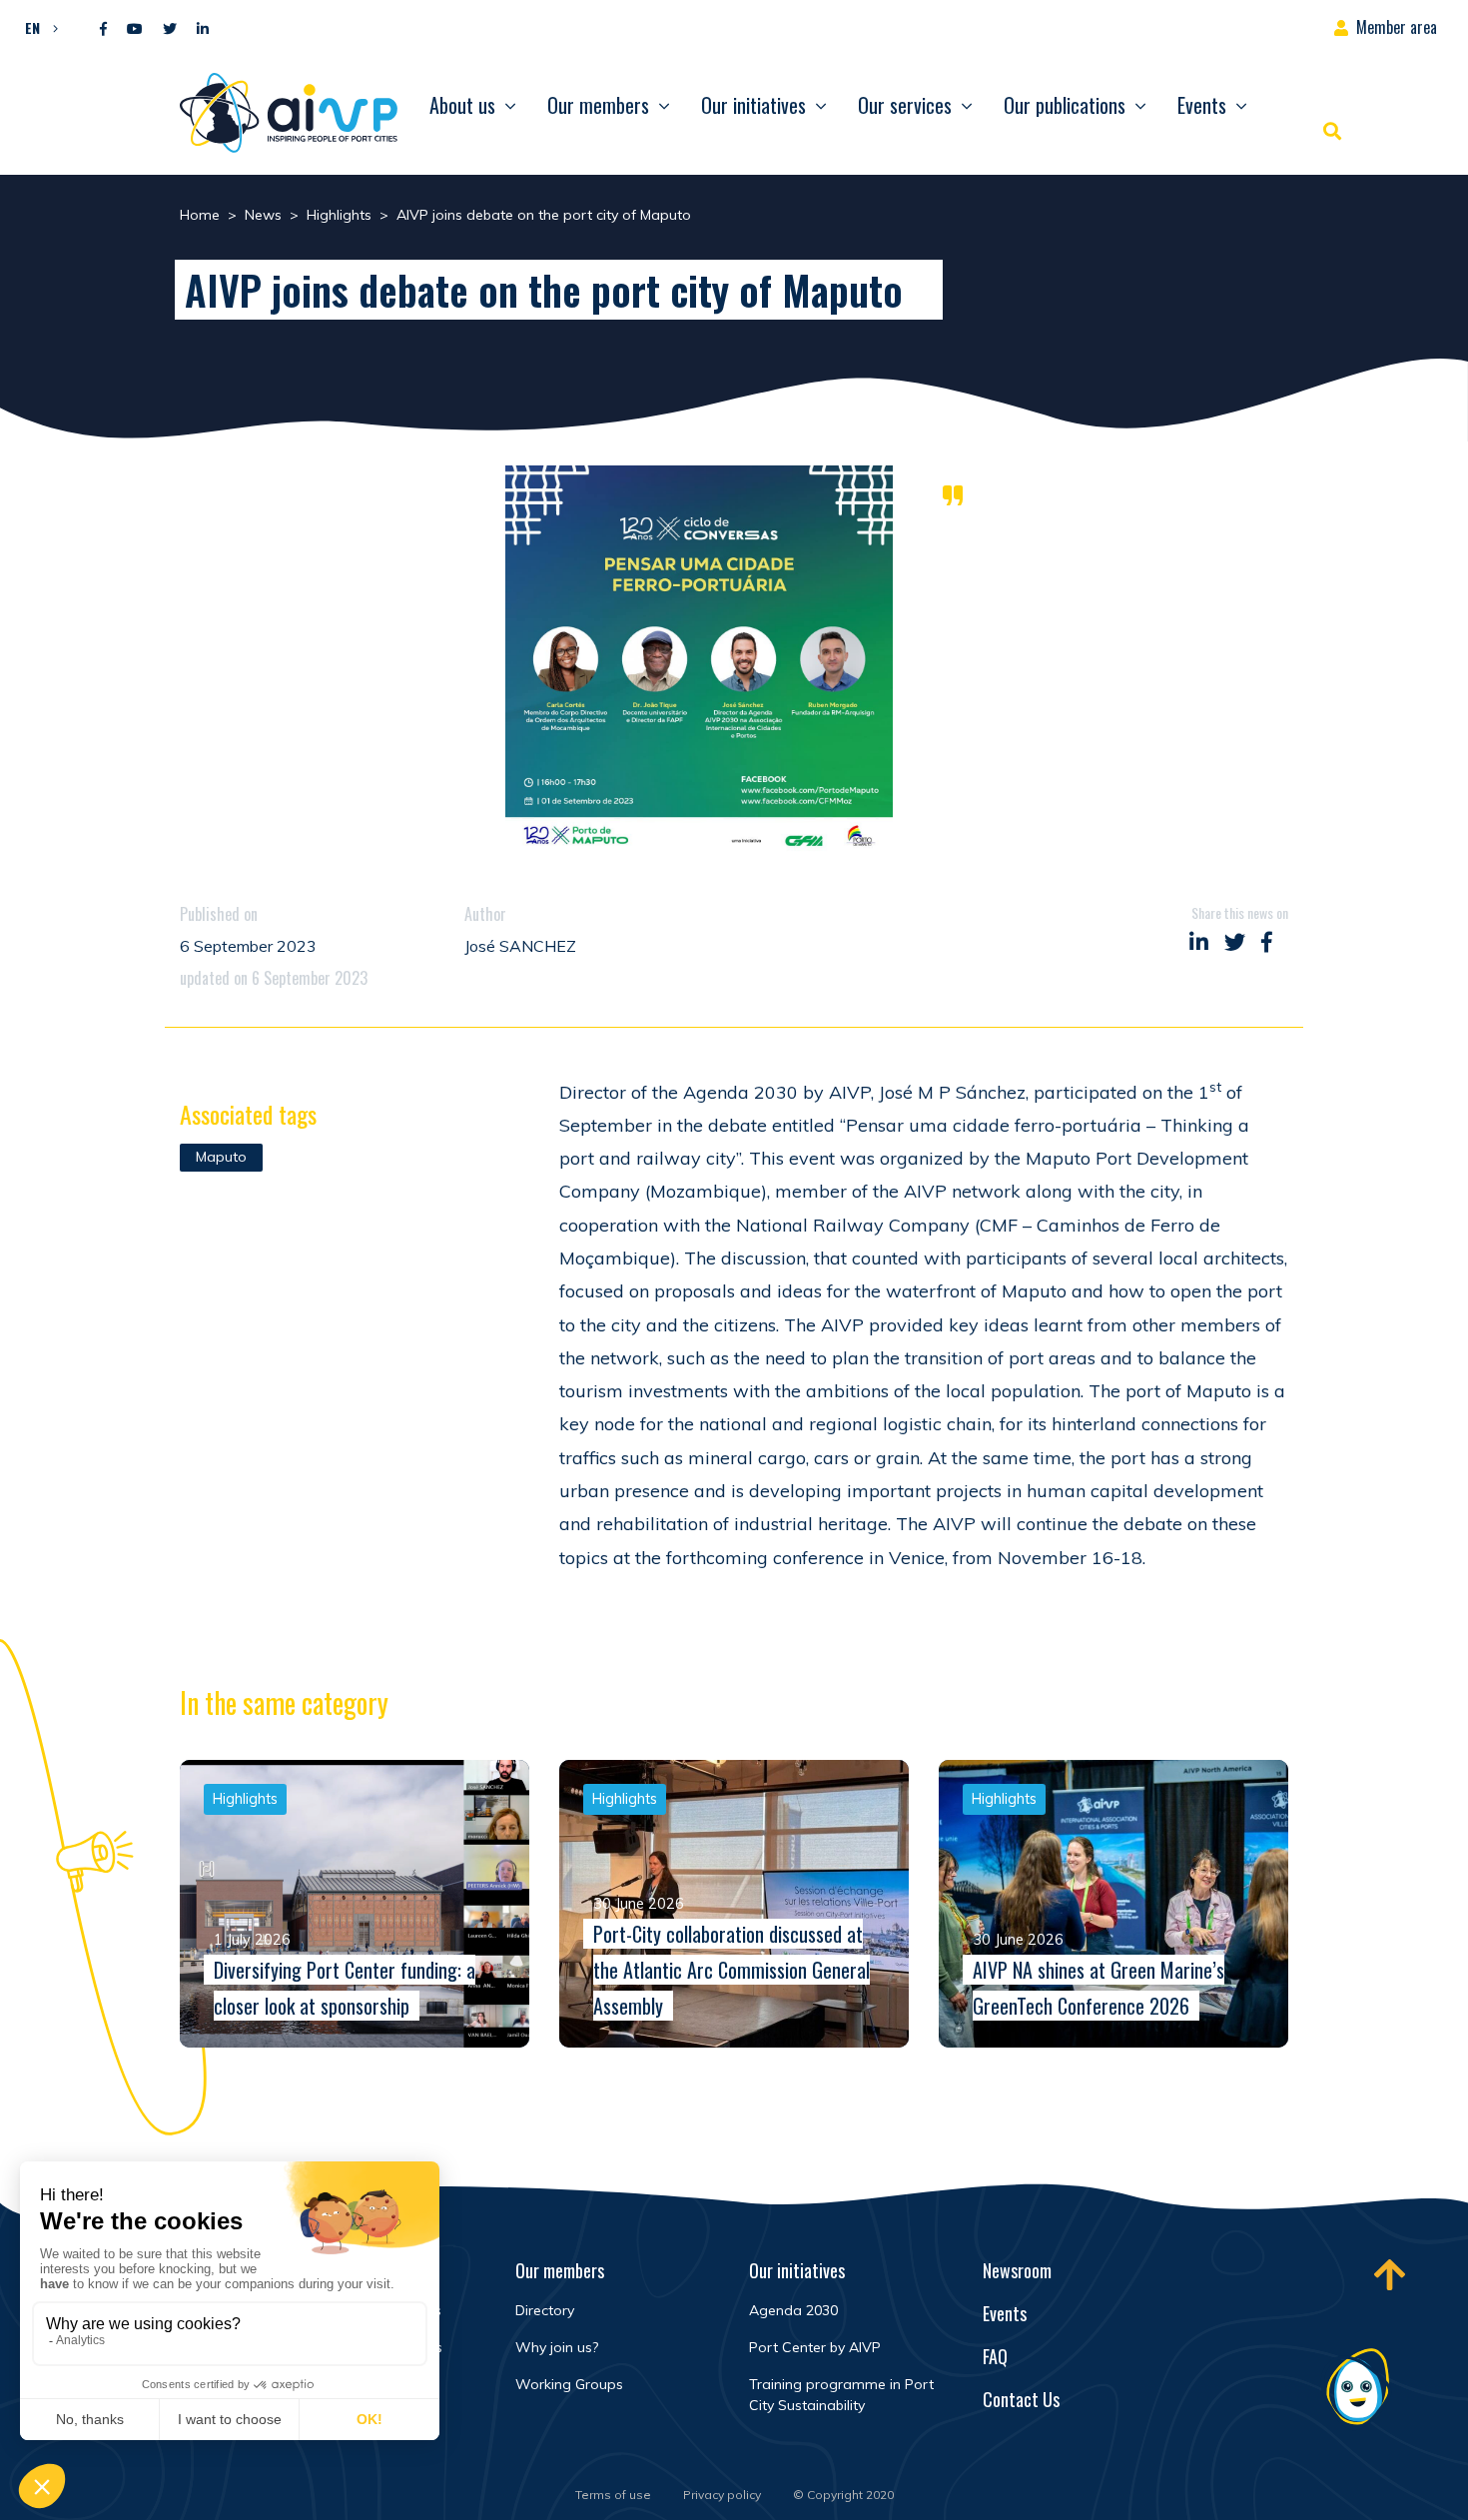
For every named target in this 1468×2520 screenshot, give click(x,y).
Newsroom (1017, 2270)
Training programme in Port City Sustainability (841, 2395)
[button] (36, 27)
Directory (545, 2310)
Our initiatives (753, 105)
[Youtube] (135, 29)
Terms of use (613, 2495)
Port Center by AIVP (815, 2347)
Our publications (1065, 105)
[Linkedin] (203, 29)
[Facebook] (103, 29)
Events (1202, 105)
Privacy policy (722, 2495)
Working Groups (569, 2384)
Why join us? (557, 2347)
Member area (1397, 27)
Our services (905, 105)
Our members (598, 105)
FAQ (995, 2356)
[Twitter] (170, 29)
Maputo (221, 1157)
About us (462, 105)
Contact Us (1021, 2399)
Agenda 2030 (793, 2310)
